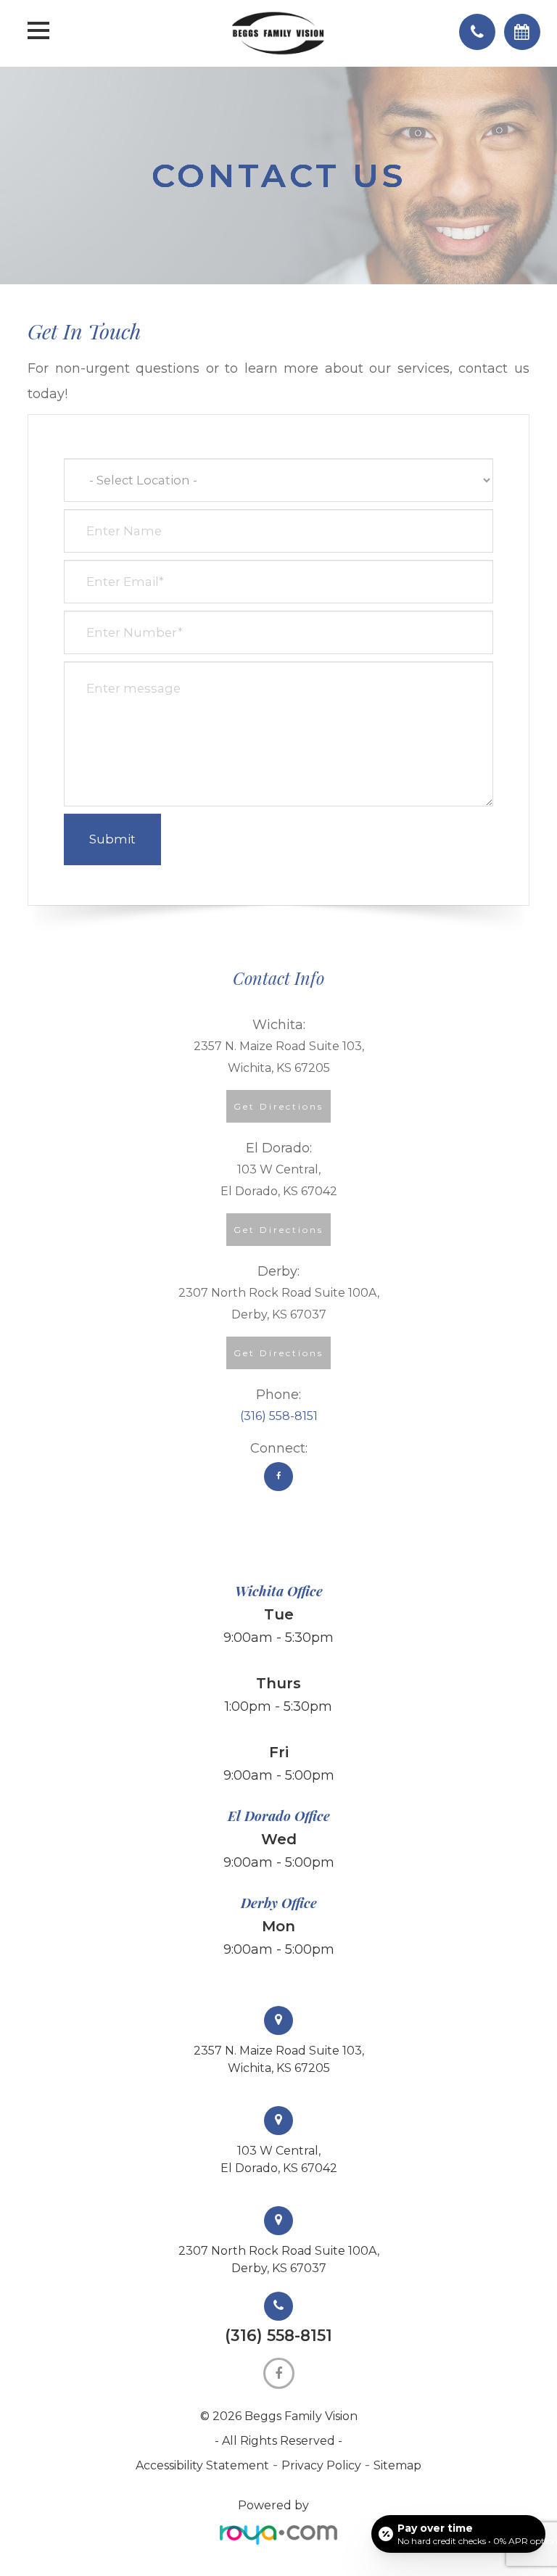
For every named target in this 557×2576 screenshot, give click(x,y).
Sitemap (397, 2465)
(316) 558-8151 (279, 1416)
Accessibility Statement (202, 2465)
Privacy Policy (321, 2465)
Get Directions (278, 1106)
